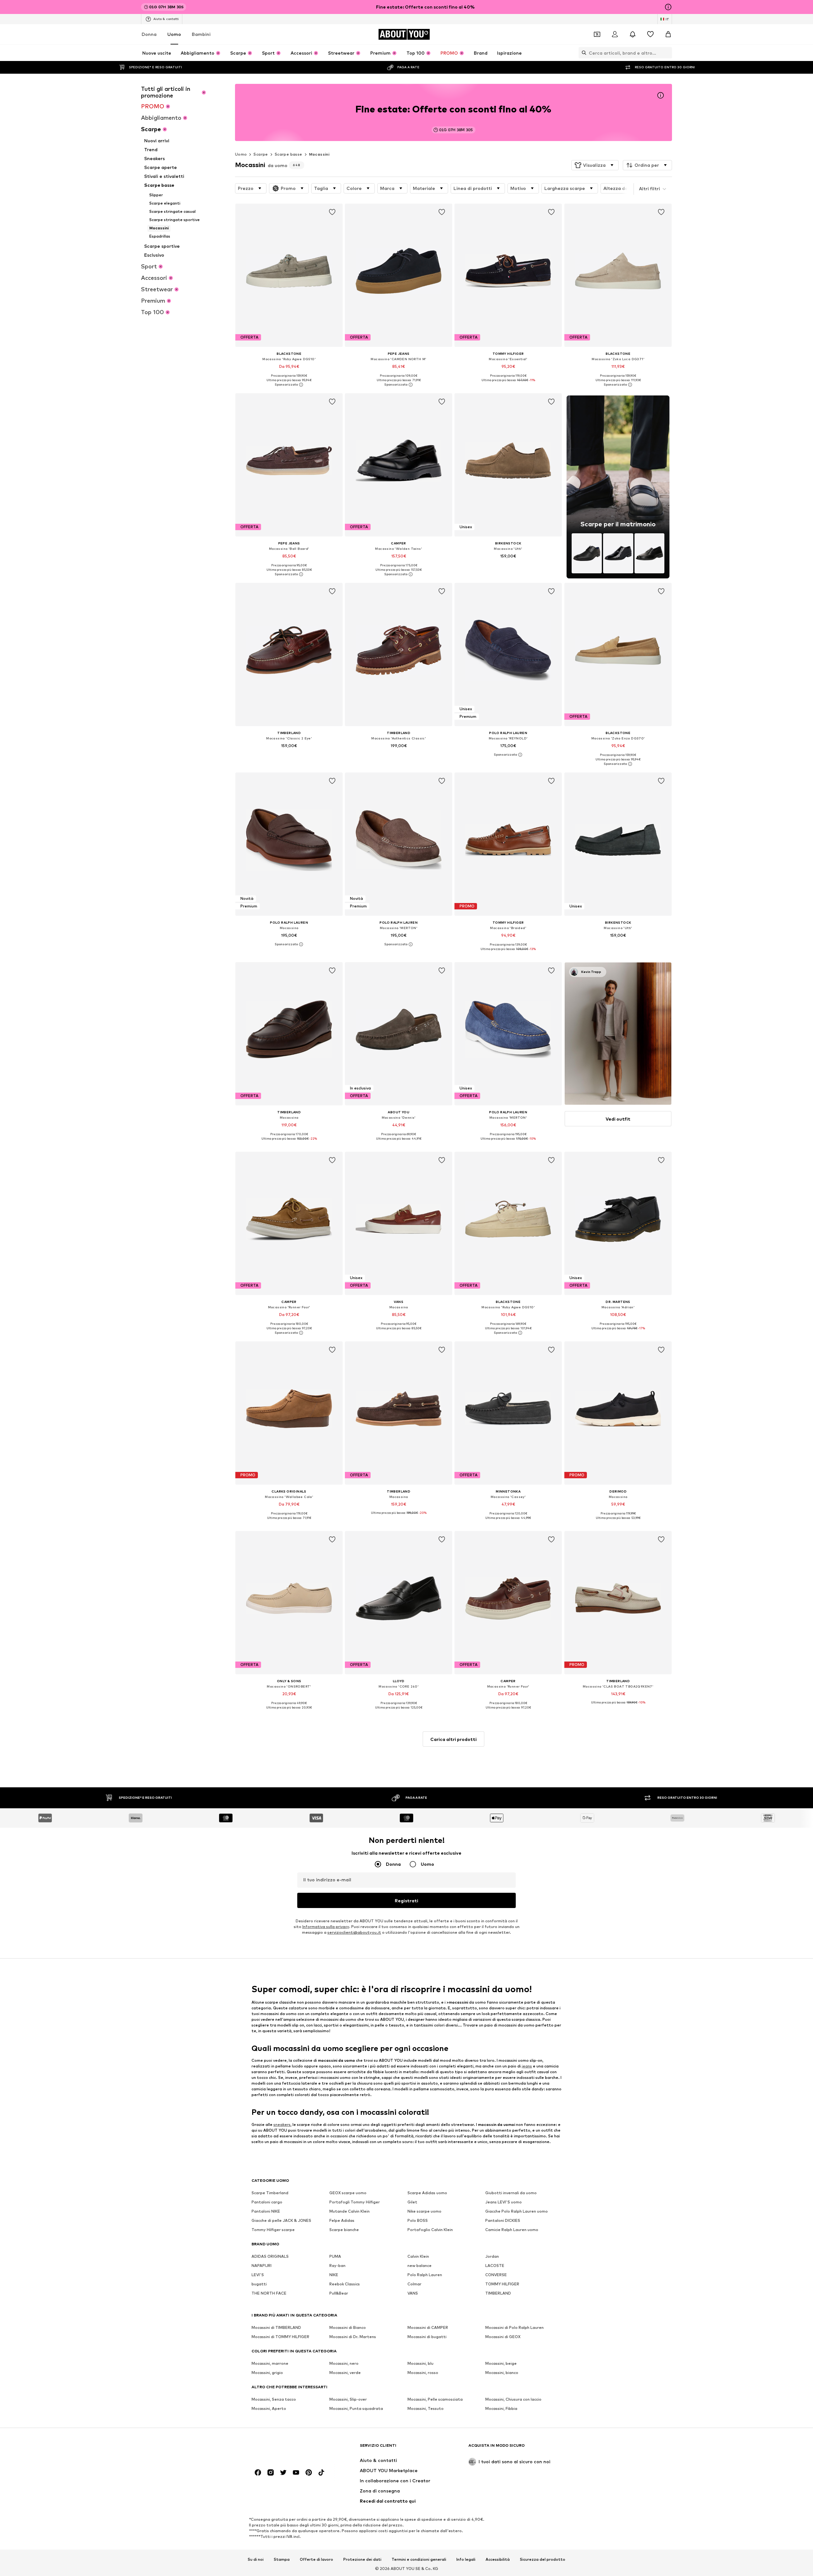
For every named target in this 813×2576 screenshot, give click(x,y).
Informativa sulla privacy (326, 1927)
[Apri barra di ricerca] (582, 53)
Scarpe (261, 154)
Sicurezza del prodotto (543, 2559)
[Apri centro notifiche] (633, 34)
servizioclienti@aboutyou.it (354, 1933)
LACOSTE (495, 2266)
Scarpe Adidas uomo (427, 2193)
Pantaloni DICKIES (503, 2221)
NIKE (334, 2275)
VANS (413, 2293)
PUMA (335, 2257)
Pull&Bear (339, 2293)
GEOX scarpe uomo (348, 2193)
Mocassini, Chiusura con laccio (513, 2400)
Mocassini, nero (344, 2364)
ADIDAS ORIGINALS (270, 2257)
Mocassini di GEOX (503, 2337)
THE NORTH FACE (269, 2293)
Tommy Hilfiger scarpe (273, 2230)
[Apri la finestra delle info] (668, 7)
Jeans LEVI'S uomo (504, 2202)
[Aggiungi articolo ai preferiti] (332, 212)
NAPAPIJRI (262, 2266)
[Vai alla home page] (286, 2448)
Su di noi (256, 2559)
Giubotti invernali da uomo (511, 2193)
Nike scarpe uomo (424, 2212)
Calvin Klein (418, 2257)
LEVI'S (258, 2275)
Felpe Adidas (342, 2221)
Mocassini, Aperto (269, 2409)
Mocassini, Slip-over (348, 2400)
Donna (149, 34)
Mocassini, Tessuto (426, 2409)
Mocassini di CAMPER (428, 2328)
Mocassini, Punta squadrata (356, 2409)
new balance (420, 2266)
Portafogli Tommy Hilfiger (355, 2202)
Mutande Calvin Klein (349, 2212)
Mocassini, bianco (502, 2373)
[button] (595, 165)
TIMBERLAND (498, 2293)
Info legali (466, 2559)
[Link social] (258, 2473)
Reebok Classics (345, 2284)
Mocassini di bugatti (427, 2337)
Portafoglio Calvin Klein (430, 2230)
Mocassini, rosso (423, 2373)
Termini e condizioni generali (419, 2559)
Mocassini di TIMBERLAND (276, 2328)
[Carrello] (668, 34)
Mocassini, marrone (270, 2364)
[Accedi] (615, 34)
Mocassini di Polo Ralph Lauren (514, 2328)
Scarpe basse (289, 154)
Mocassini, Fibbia (501, 2409)
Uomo (174, 34)
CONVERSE (496, 2275)
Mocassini (319, 154)
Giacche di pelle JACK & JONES (281, 2221)
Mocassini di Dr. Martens (353, 2337)
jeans (527, 2066)
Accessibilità (498, 2559)
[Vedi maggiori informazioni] (289, 385)
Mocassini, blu (420, 2364)
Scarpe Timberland (270, 2193)
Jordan (492, 2257)
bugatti (259, 2284)
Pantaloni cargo (267, 2202)
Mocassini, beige (501, 2364)
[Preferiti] (650, 34)
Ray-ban (337, 2266)
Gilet (412, 2202)
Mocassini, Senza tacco (274, 2400)
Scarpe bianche (344, 2230)
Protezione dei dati (362, 2559)
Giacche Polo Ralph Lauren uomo (517, 2212)
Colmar (414, 2284)
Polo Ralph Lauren (425, 2275)
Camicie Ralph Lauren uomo (512, 2230)
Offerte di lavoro (316, 2559)
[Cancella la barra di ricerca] (667, 53)
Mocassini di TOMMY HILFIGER (280, 2337)
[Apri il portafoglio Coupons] (597, 34)
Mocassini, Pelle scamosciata (435, 2400)
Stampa (282, 2559)
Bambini (201, 34)
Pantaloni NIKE (266, 2212)
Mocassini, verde (345, 2373)
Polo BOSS (418, 2221)
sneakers (282, 2124)
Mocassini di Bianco (348, 2328)
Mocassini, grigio (267, 2373)
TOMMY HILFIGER (502, 2284)
